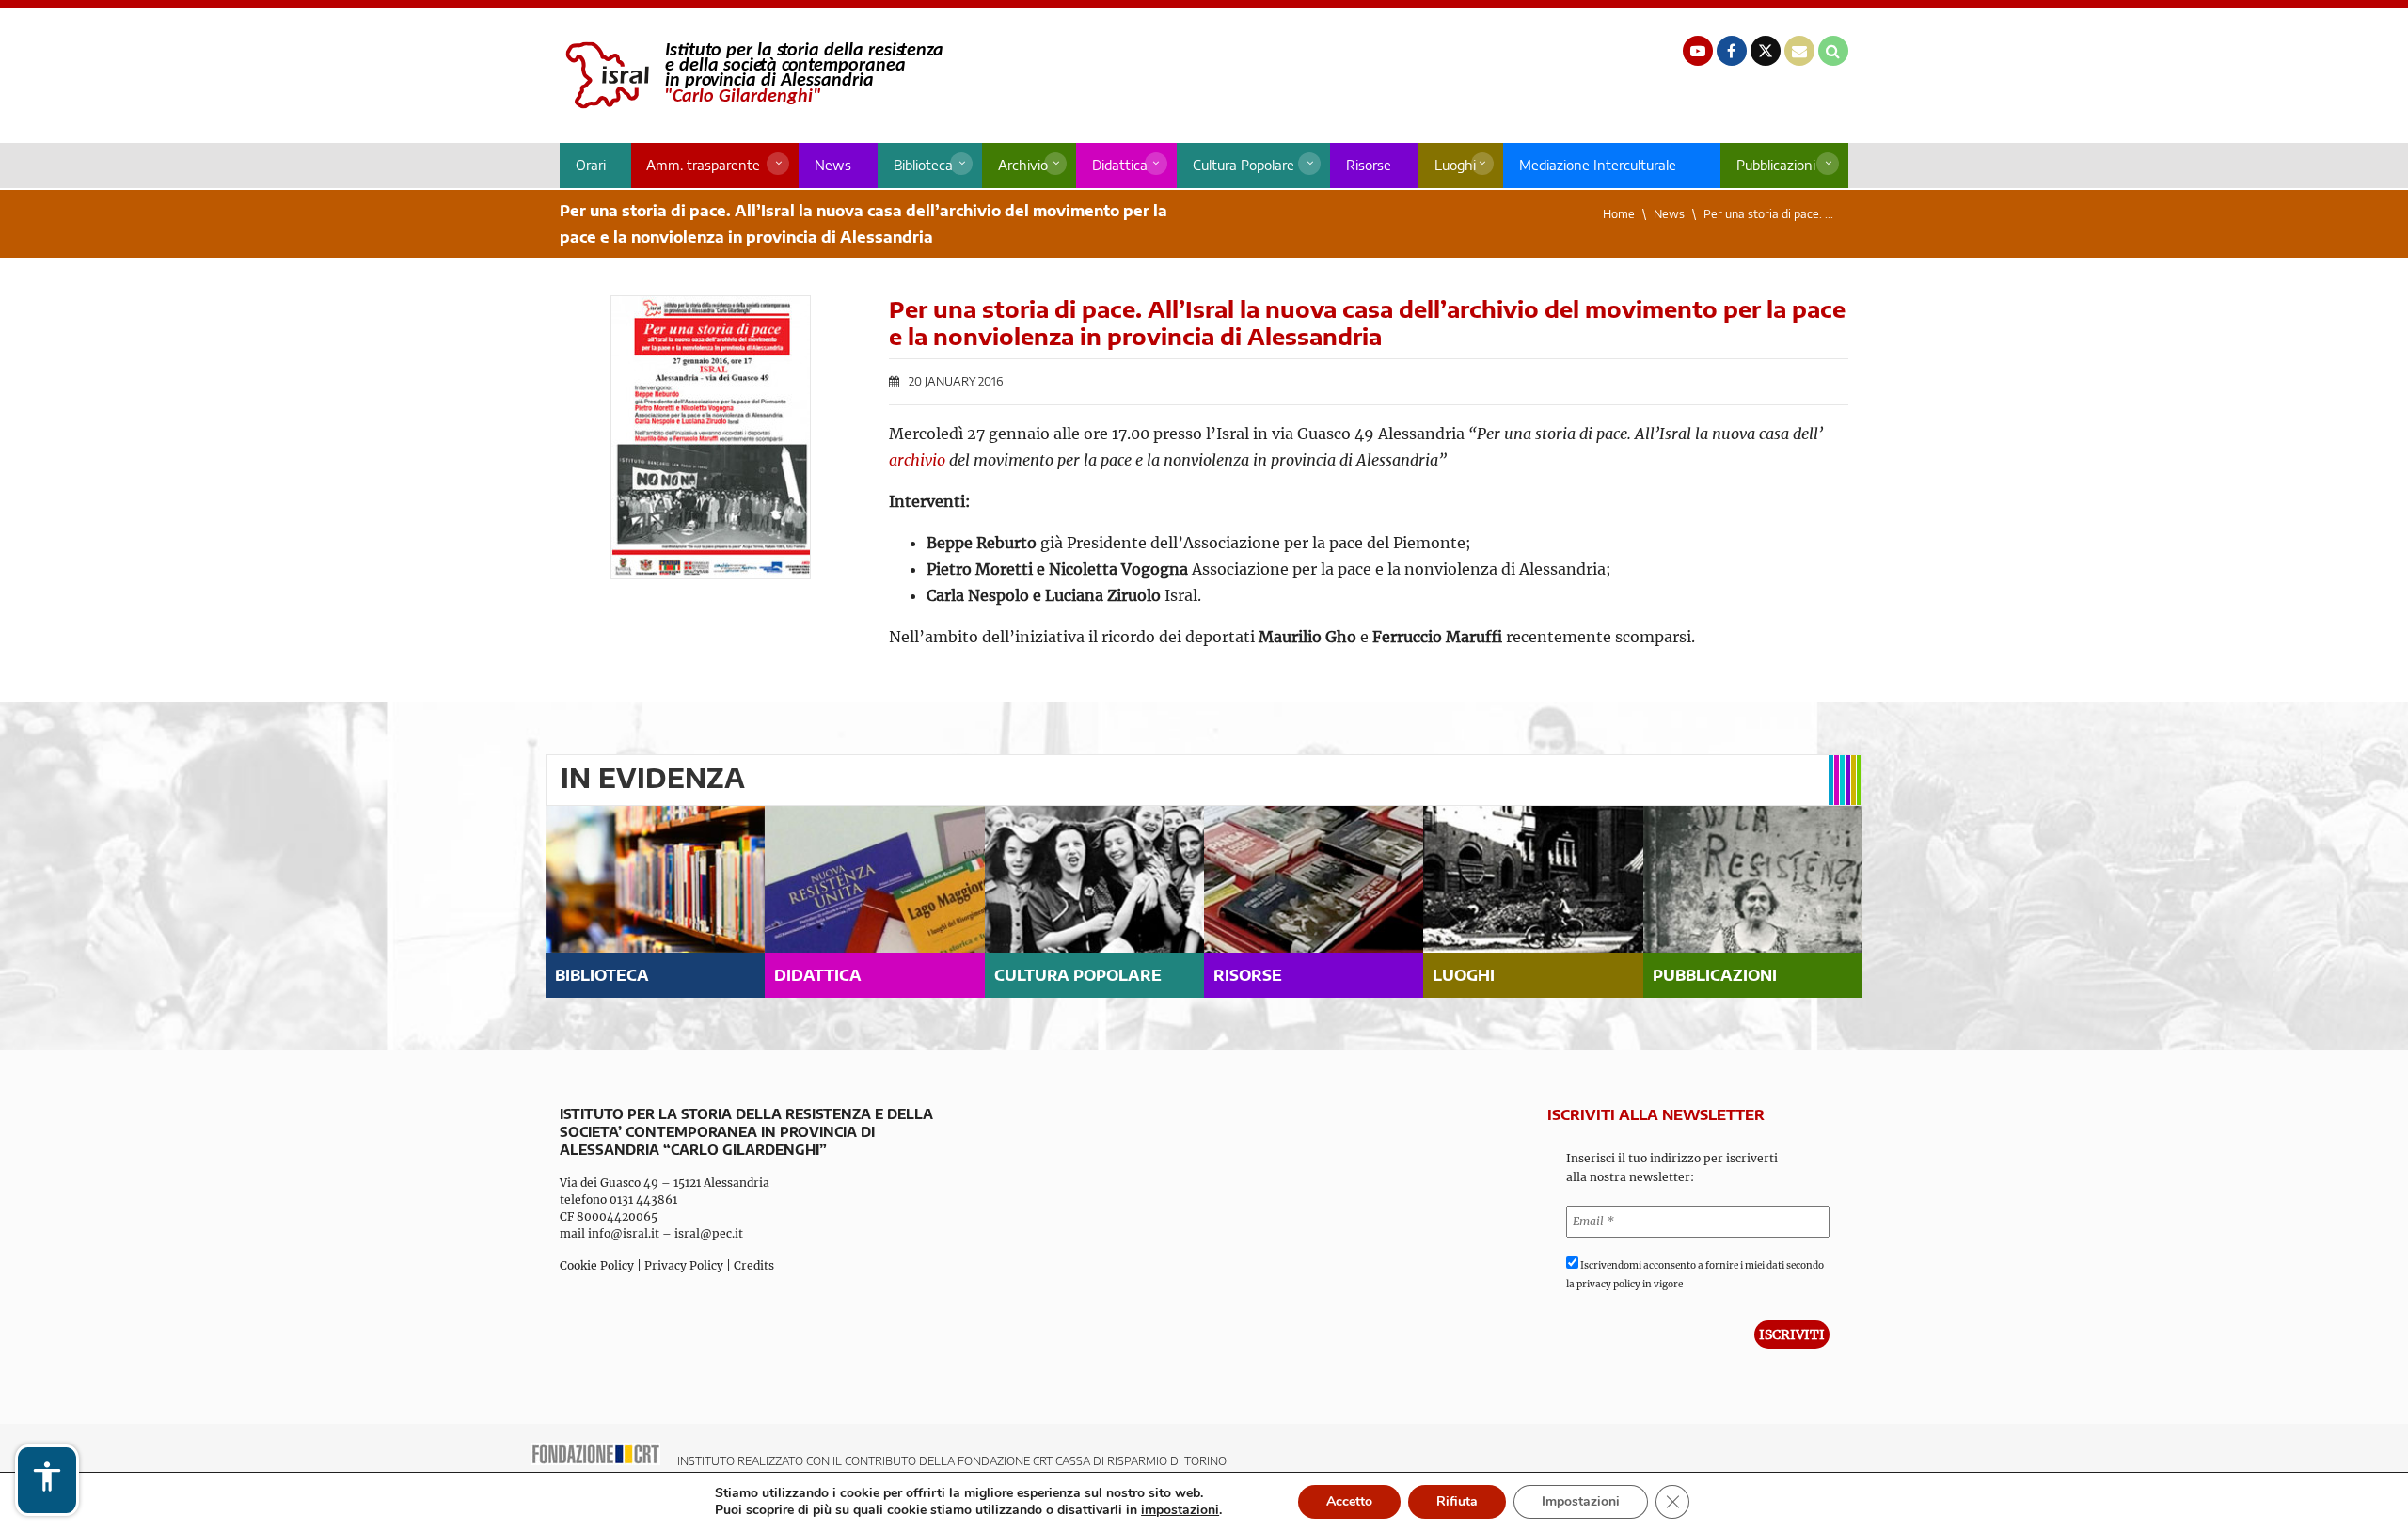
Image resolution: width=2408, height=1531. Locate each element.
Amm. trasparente (703, 165)
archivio (917, 460)
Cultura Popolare (1244, 165)
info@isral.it (624, 1233)
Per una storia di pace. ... (1768, 214)
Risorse (1369, 165)
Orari (591, 165)
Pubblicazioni (1776, 165)
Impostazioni (1581, 1501)
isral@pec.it (709, 1233)
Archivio (1023, 165)
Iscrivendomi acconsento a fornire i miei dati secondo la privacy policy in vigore (1695, 1275)
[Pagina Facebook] (1732, 51)
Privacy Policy (684, 1265)
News (833, 165)
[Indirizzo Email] (1799, 51)
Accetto (1349, 1501)
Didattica (1120, 165)
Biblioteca (923, 165)
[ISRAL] (751, 75)
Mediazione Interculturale (1598, 165)
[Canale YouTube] (1698, 51)
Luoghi (1455, 165)
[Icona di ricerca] (1833, 51)
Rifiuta (1457, 1501)
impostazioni (1180, 1510)
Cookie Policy (597, 1265)
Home (1619, 214)
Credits (754, 1265)
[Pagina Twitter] (1766, 51)
